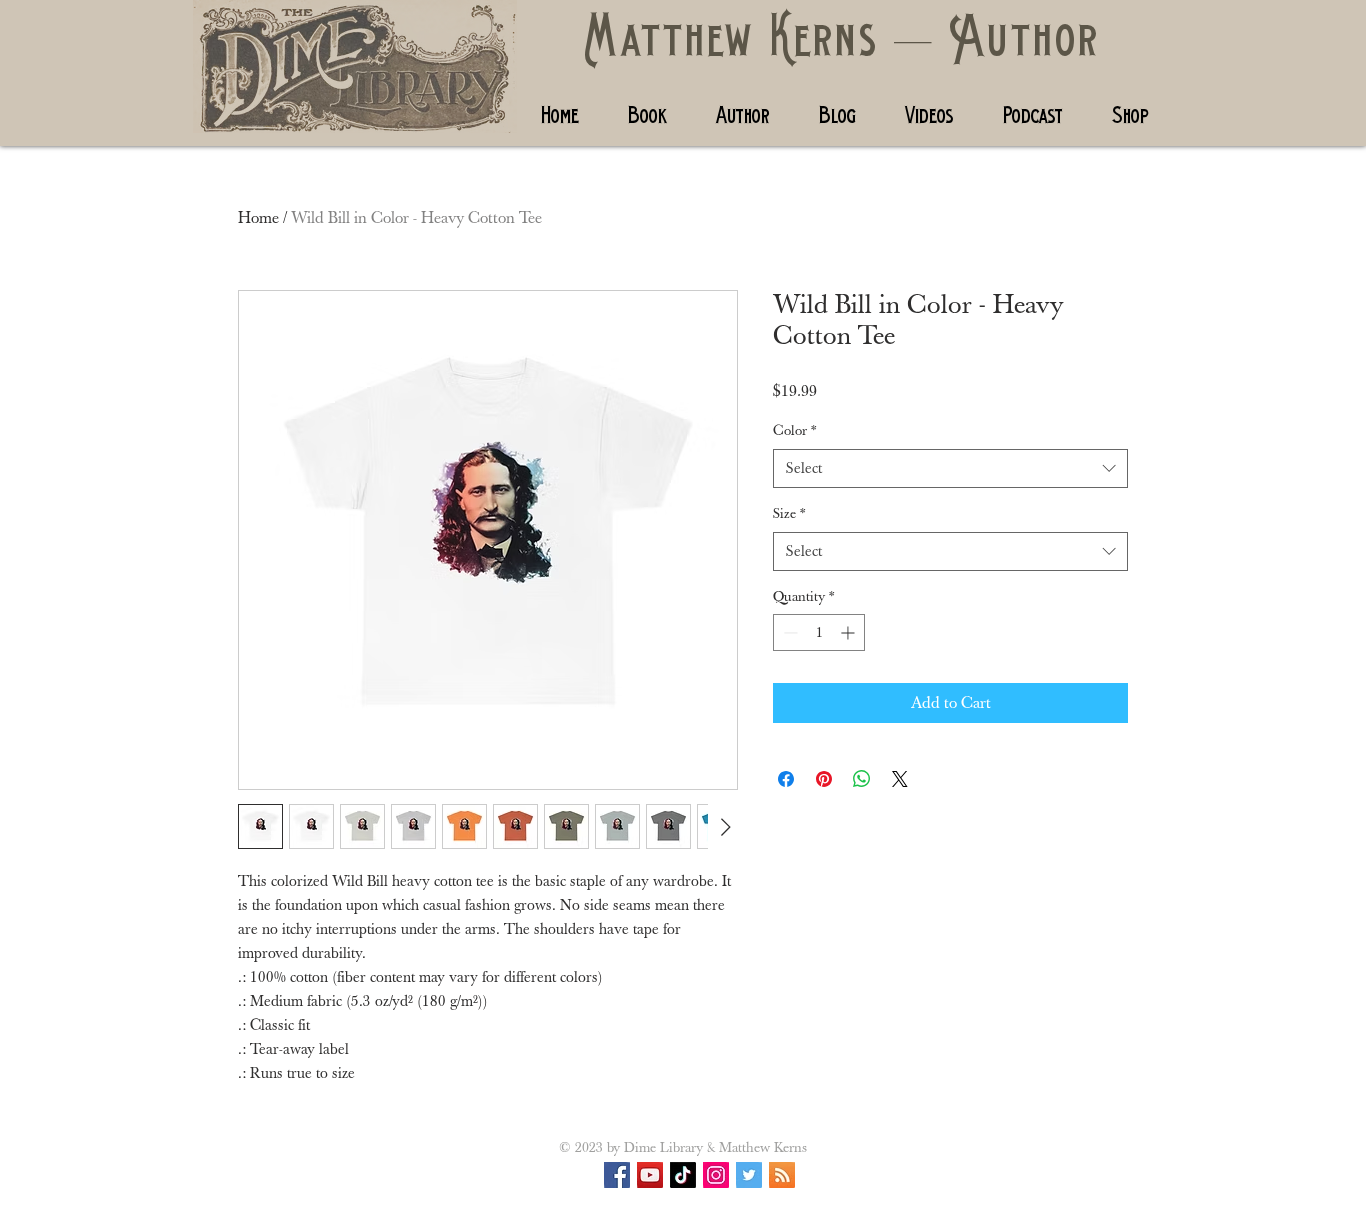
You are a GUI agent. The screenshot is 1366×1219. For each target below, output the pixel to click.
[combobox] (950, 468)
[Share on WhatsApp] (862, 779)
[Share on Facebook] (786, 779)
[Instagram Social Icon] (716, 1175)
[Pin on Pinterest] (824, 779)
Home (258, 218)
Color (795, 430)
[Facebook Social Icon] (617, 1175)
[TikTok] (683, 1175)
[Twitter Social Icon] (749, 1175)
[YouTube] (650, 1175)
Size (789, 513)
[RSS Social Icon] (782, 1175)
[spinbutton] (819, 632)
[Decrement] (788, 632)
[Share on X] (900, 779)
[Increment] (849, 632)
